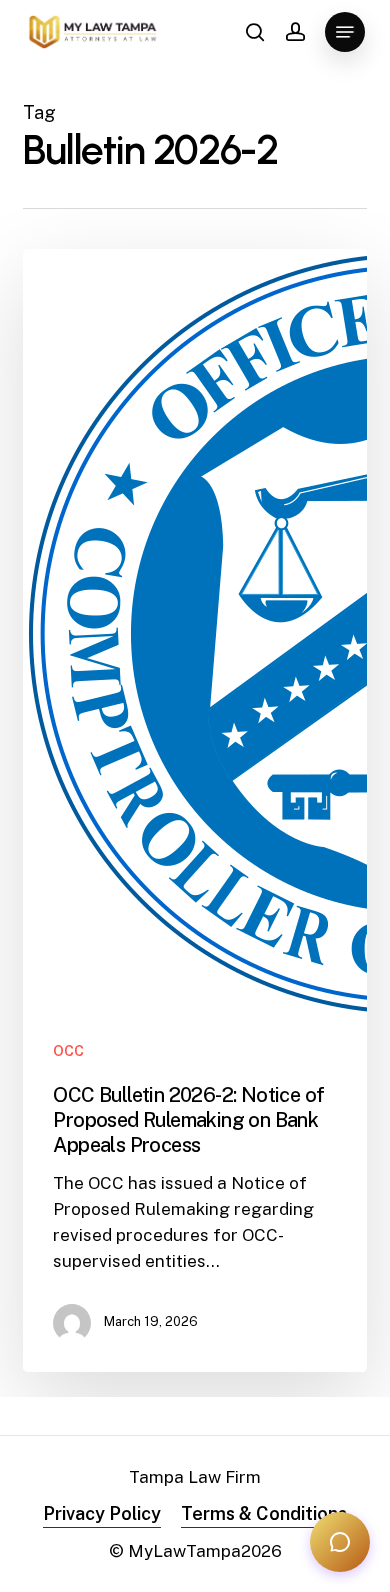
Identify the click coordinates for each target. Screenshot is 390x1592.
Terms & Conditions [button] (264, 1513)
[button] (345, 32)
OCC (68, 1051)
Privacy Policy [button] (102, 1513)
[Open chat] (340, 1542)
